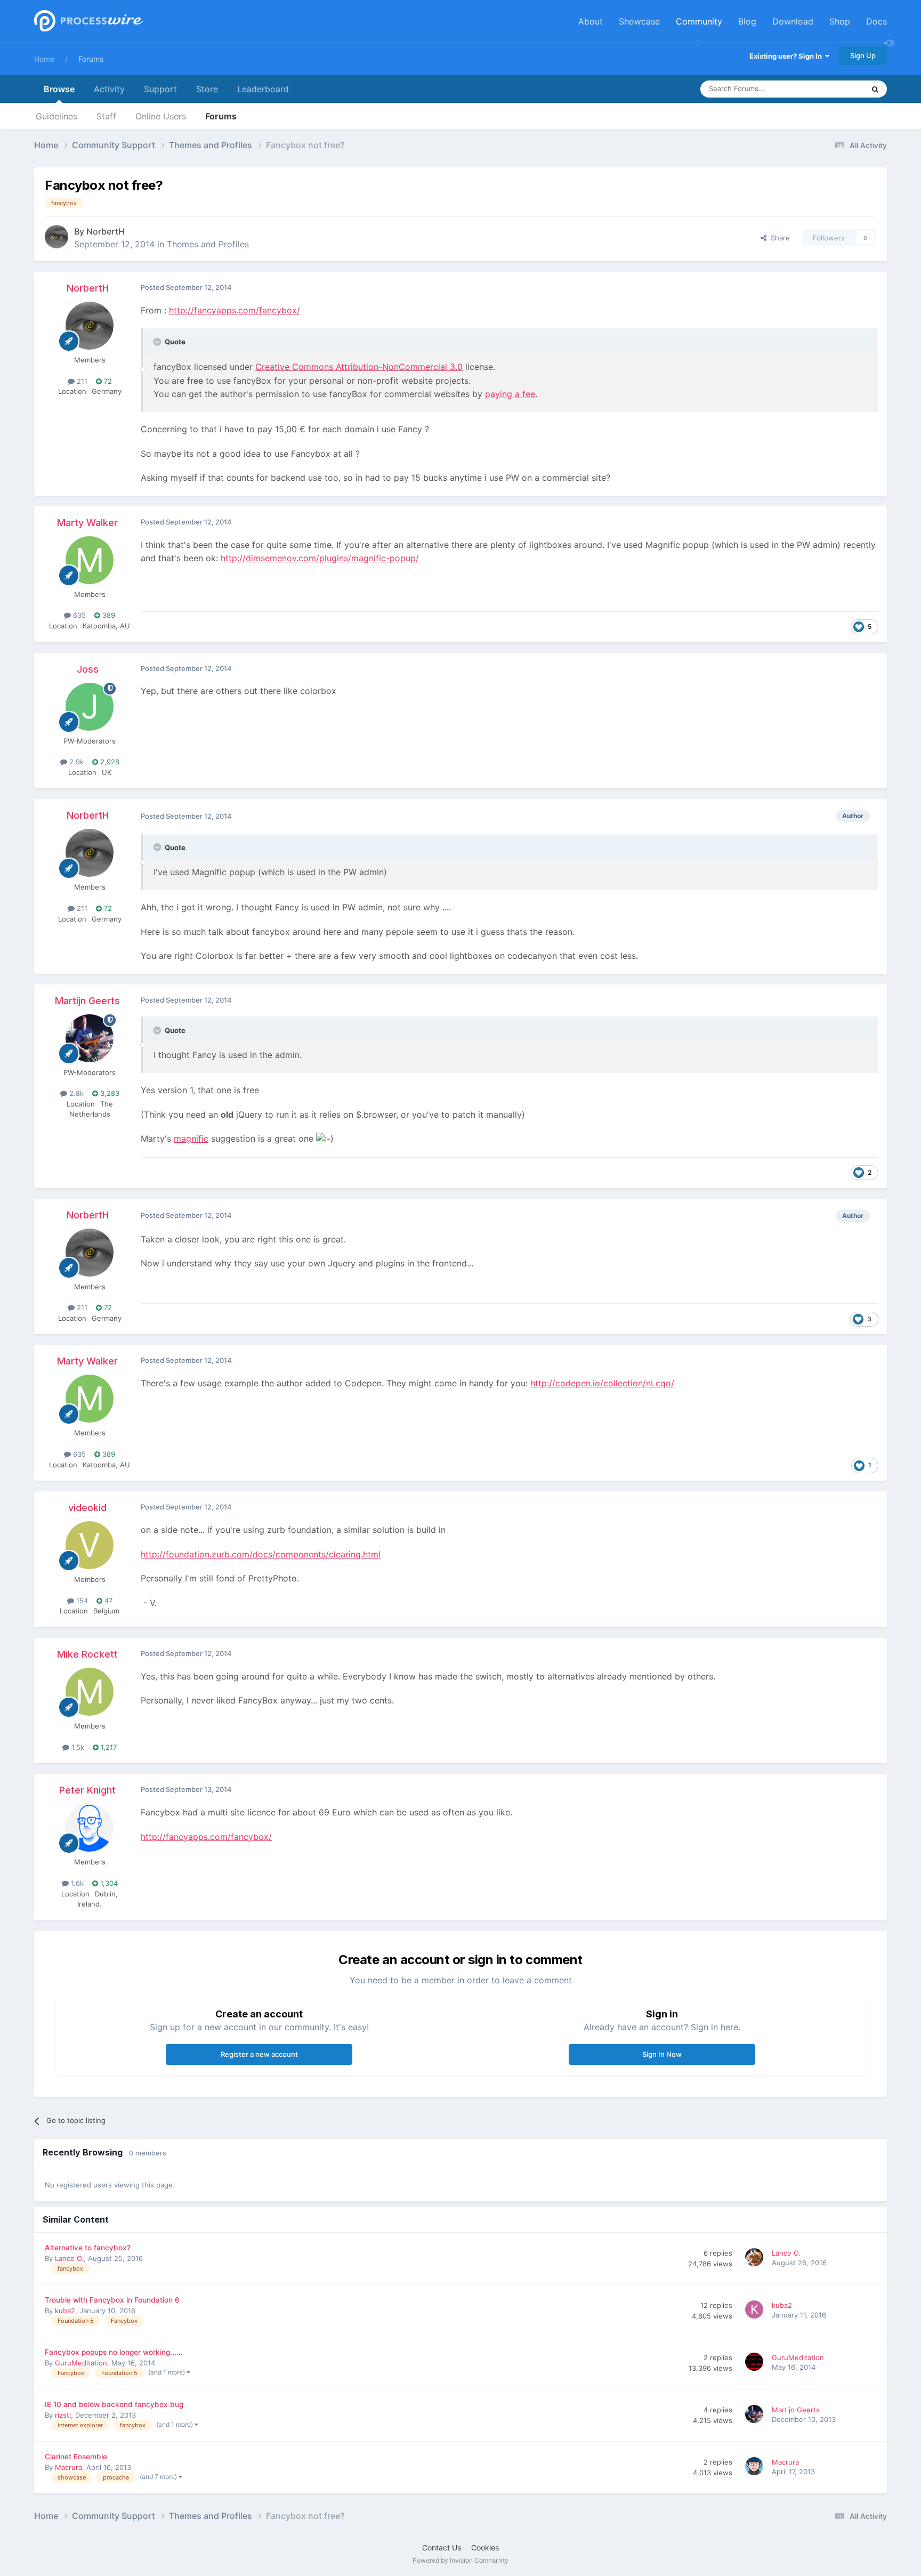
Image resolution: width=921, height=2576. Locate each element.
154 (81, 1601)
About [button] (591, 21)
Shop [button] (840, 21)
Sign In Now (662, 2054)
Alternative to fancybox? (88, 2248)
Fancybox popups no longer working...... (114, 2352)
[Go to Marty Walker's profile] (90, 560)
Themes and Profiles (208, 244)
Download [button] (793, 21)
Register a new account (259, 2054)
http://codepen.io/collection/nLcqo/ (602, 1383)
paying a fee (510, 394)
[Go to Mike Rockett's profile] (90, 1692)
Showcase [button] (639, 21)
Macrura (68, 2467)
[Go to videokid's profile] (90, 1545)
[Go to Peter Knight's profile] (90, 1828)
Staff (106, 116)
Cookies (485, 2547)
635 (78, 615)
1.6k (76, 1883)
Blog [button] (747, 21)
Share (778, 238)
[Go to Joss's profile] (90, 707)
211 (81, 381)
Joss (88, 669)
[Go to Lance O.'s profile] (756, 2259)
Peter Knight (87, 1790)
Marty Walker (87, 523)
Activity (109, 89)
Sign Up (863, 55)
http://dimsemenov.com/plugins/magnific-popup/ (320, 558)
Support (160, 89)
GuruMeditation (81, 2363)
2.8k (75, 1093)
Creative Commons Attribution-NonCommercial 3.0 (359, 367)
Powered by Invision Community (461, 2560)
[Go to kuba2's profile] (756, 2311)
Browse (59, 89)
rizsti (63, 2415)
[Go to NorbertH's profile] (56, 237)
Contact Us (442, 2547)
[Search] (875, 89)
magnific (191, 1138)
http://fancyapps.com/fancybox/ (235, 310)
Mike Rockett (87, 1654)
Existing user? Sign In (787, 56)
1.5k (77, 1747)
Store (207, 89)
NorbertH (106, 231)
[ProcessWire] (87, 22)
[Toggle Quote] (158, 342)
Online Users (161, 116)
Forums (91, 59)
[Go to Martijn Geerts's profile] (90, 1038)
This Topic (834, 89)
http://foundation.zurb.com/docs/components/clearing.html (261, 1554)
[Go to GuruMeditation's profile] (756, 2363)
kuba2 (65, 2311)
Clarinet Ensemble (76, 2457)
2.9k (75, 762)
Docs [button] (876, 21)
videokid (87, 1508)
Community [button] (699, 21)
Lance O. (69, 2258)
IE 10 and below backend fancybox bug (114, 2404)
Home (44, 59)
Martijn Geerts (87, 1001)
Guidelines (56, 116)
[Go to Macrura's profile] (756, 2468)
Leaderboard (263, 89)
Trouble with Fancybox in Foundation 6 (112, 2300)
